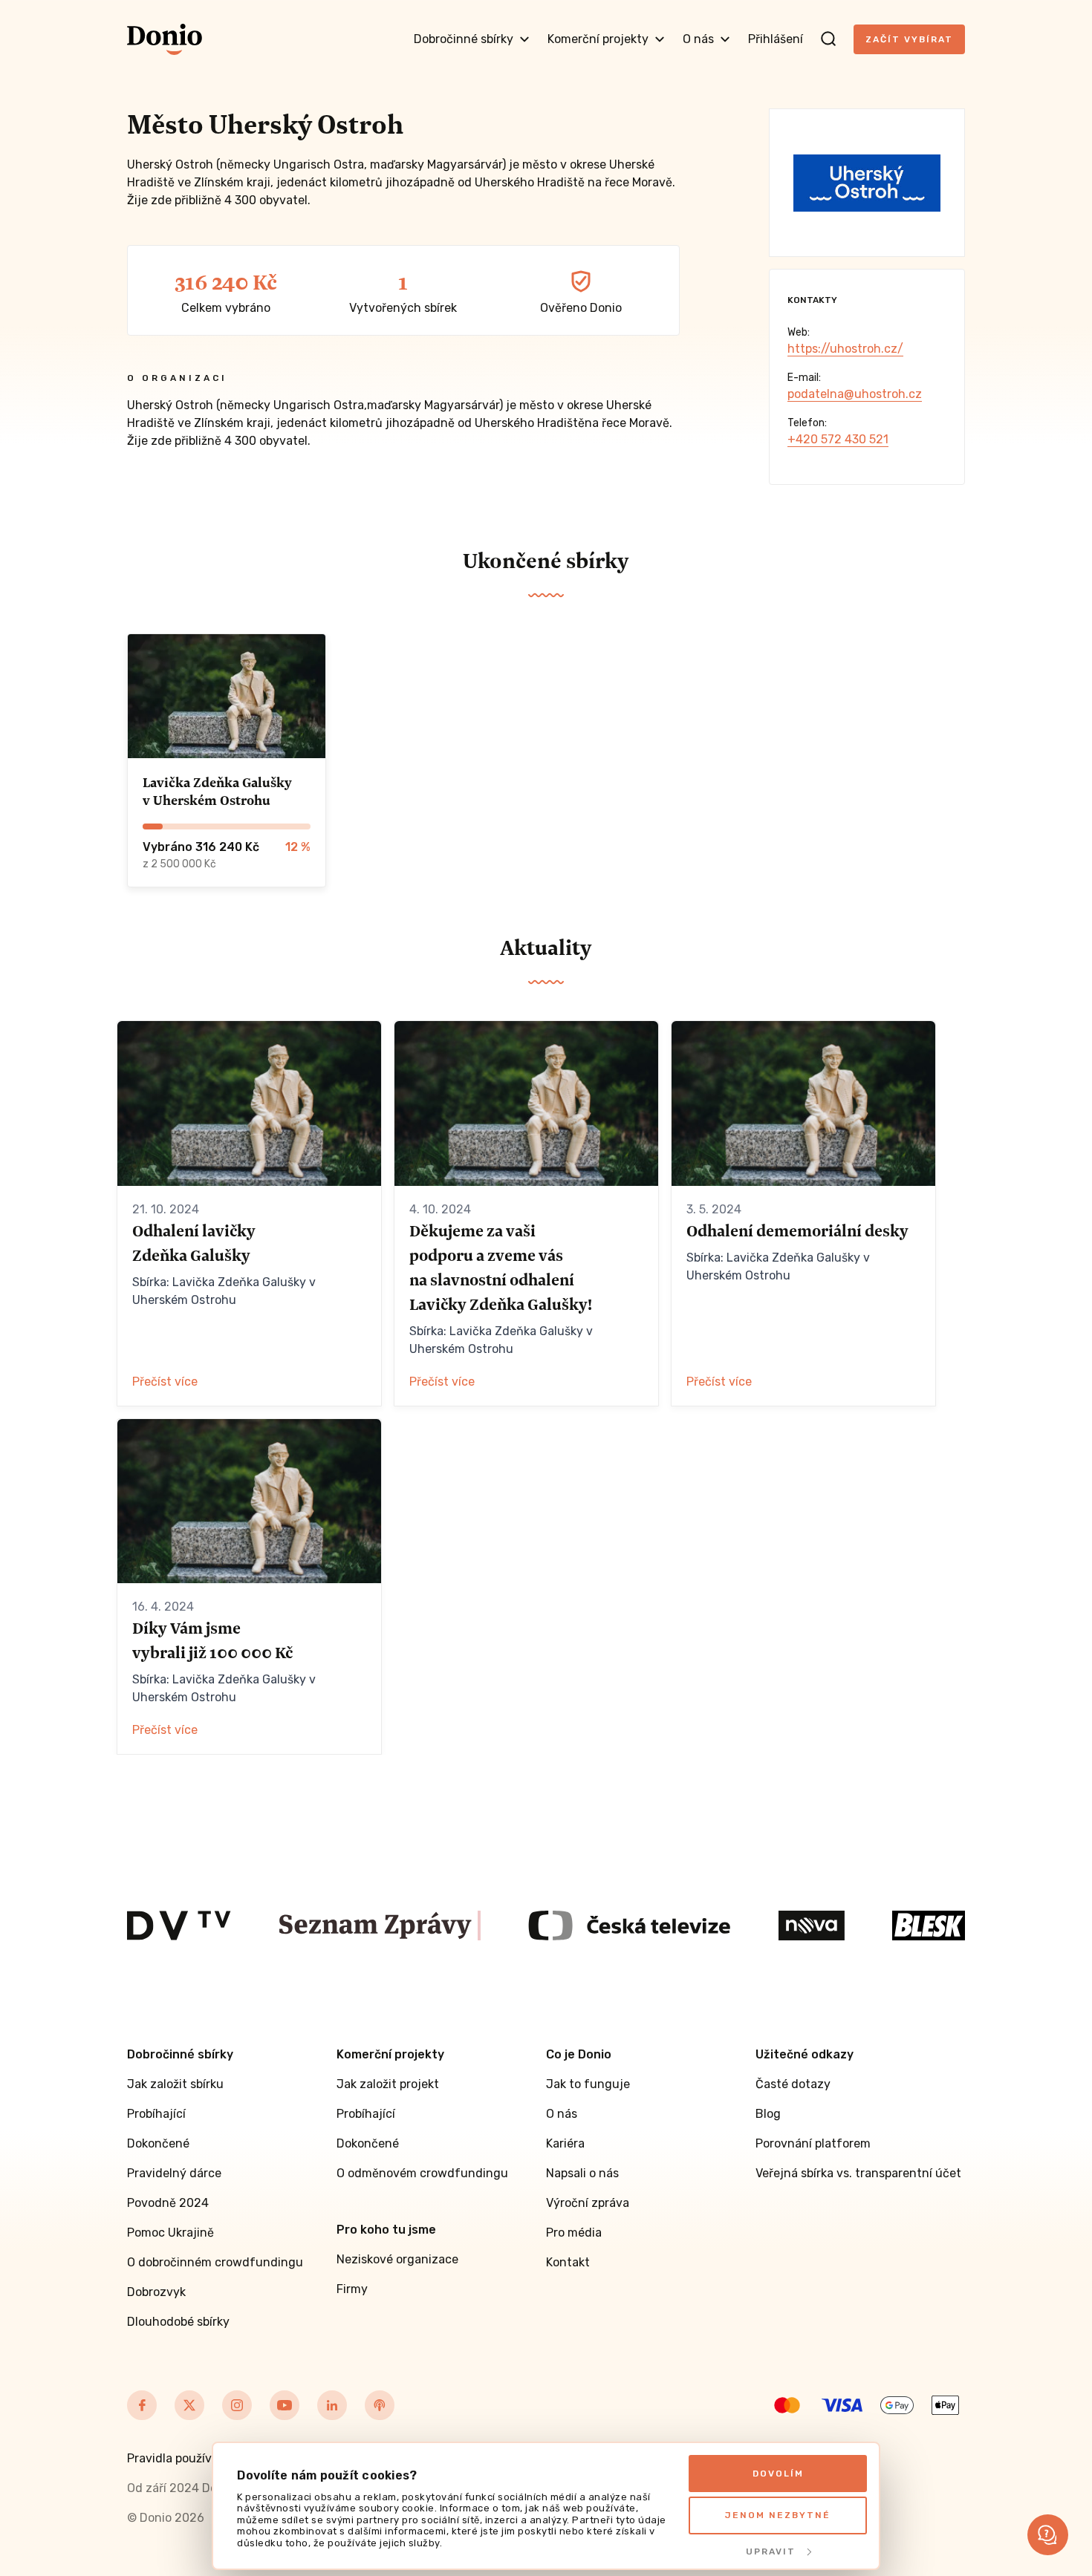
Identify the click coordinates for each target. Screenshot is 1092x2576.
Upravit (771, 2551)
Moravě (649, 423)
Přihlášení (776, 39)
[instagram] (237, 2405)
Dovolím (778, 2474)
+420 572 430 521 (838, 439)
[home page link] (165, 39)
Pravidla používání (178, 2458)
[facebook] (142, 2405)
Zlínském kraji (232, 423)
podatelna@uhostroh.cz (855, 394)
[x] (189, 2405)
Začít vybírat (909, 39)
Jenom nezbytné (778, 2515)
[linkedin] (332, 2405)
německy (245, 405)
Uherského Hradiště (530, 423)
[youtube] (285, 2405)
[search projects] (828, 39)
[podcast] (380, 2405)
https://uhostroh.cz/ (845, 349)
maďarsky (394, 405)
